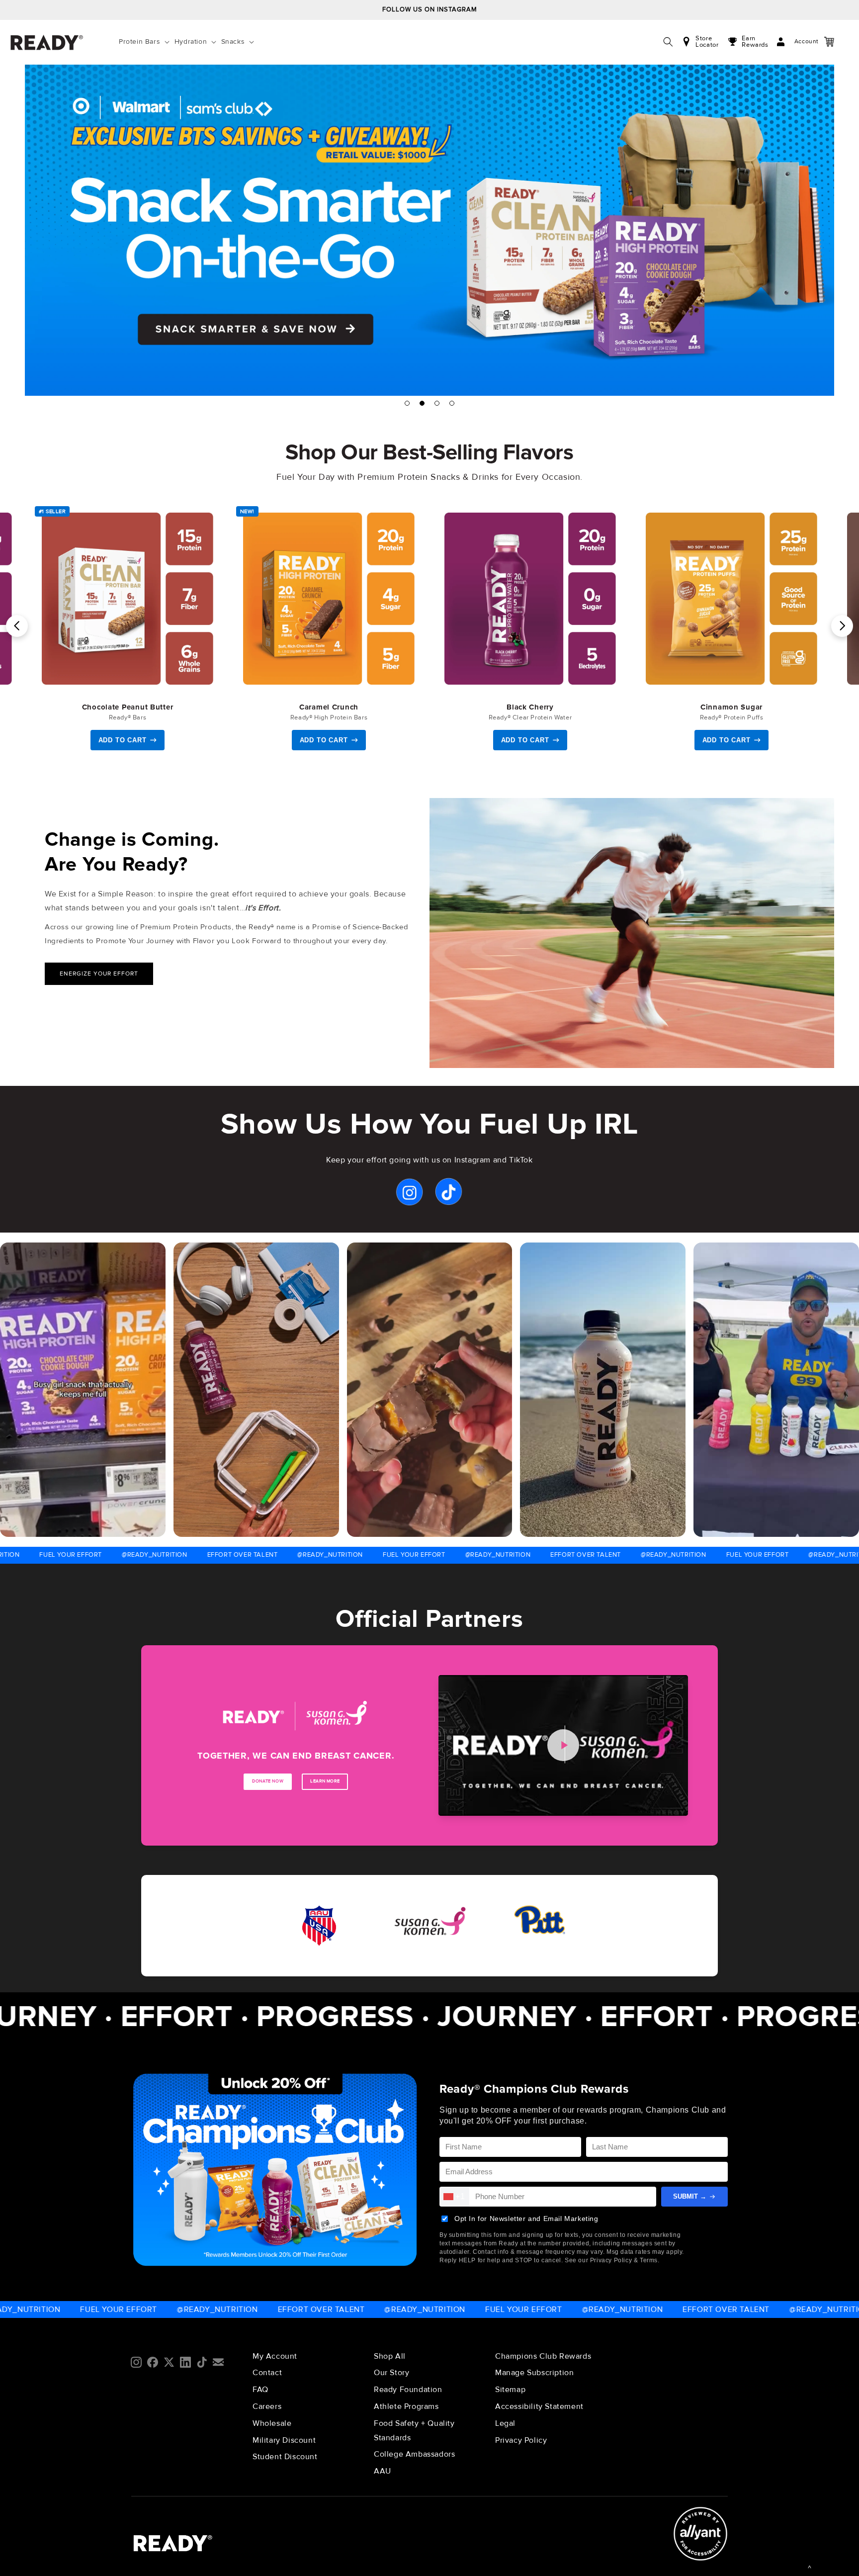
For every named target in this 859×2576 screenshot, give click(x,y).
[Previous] (17, 626)
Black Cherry (530, 707)
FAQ (260, 2390)
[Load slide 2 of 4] (422, 403)
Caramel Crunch (329, 707)
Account (797, 42)
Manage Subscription (534, 2373)
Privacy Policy (521, 2440)
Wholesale (272, 2423)
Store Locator (707, 42)
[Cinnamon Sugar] (731, 599)
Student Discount (285, 2457)
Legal (505, 2423)
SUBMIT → (690, 2196)
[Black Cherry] (530, 599)
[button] (146, 42)
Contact (267, 2373)
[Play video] (563, 1745)
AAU (383, 2471)
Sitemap (510, 2390)
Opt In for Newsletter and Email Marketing (526, 2219)
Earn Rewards (755, 42)
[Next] (842, 626)
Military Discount (284, 2440)
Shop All (390, 2356)
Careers (267, 2406)
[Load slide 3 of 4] (437, 403)
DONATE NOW (268, 1781)
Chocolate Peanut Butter (128, 707)
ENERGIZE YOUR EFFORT (99, 974)
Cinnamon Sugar (731, 707)
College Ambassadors (414, 2454)
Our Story (391, 2373)
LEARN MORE (325, 1781)
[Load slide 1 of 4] (407, 403)
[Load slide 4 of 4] (452, 403)
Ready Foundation (408, 2390)
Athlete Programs (406, 2406)
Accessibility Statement (539, 2406)
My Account (275, 2356)
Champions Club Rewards (543, 2356)
